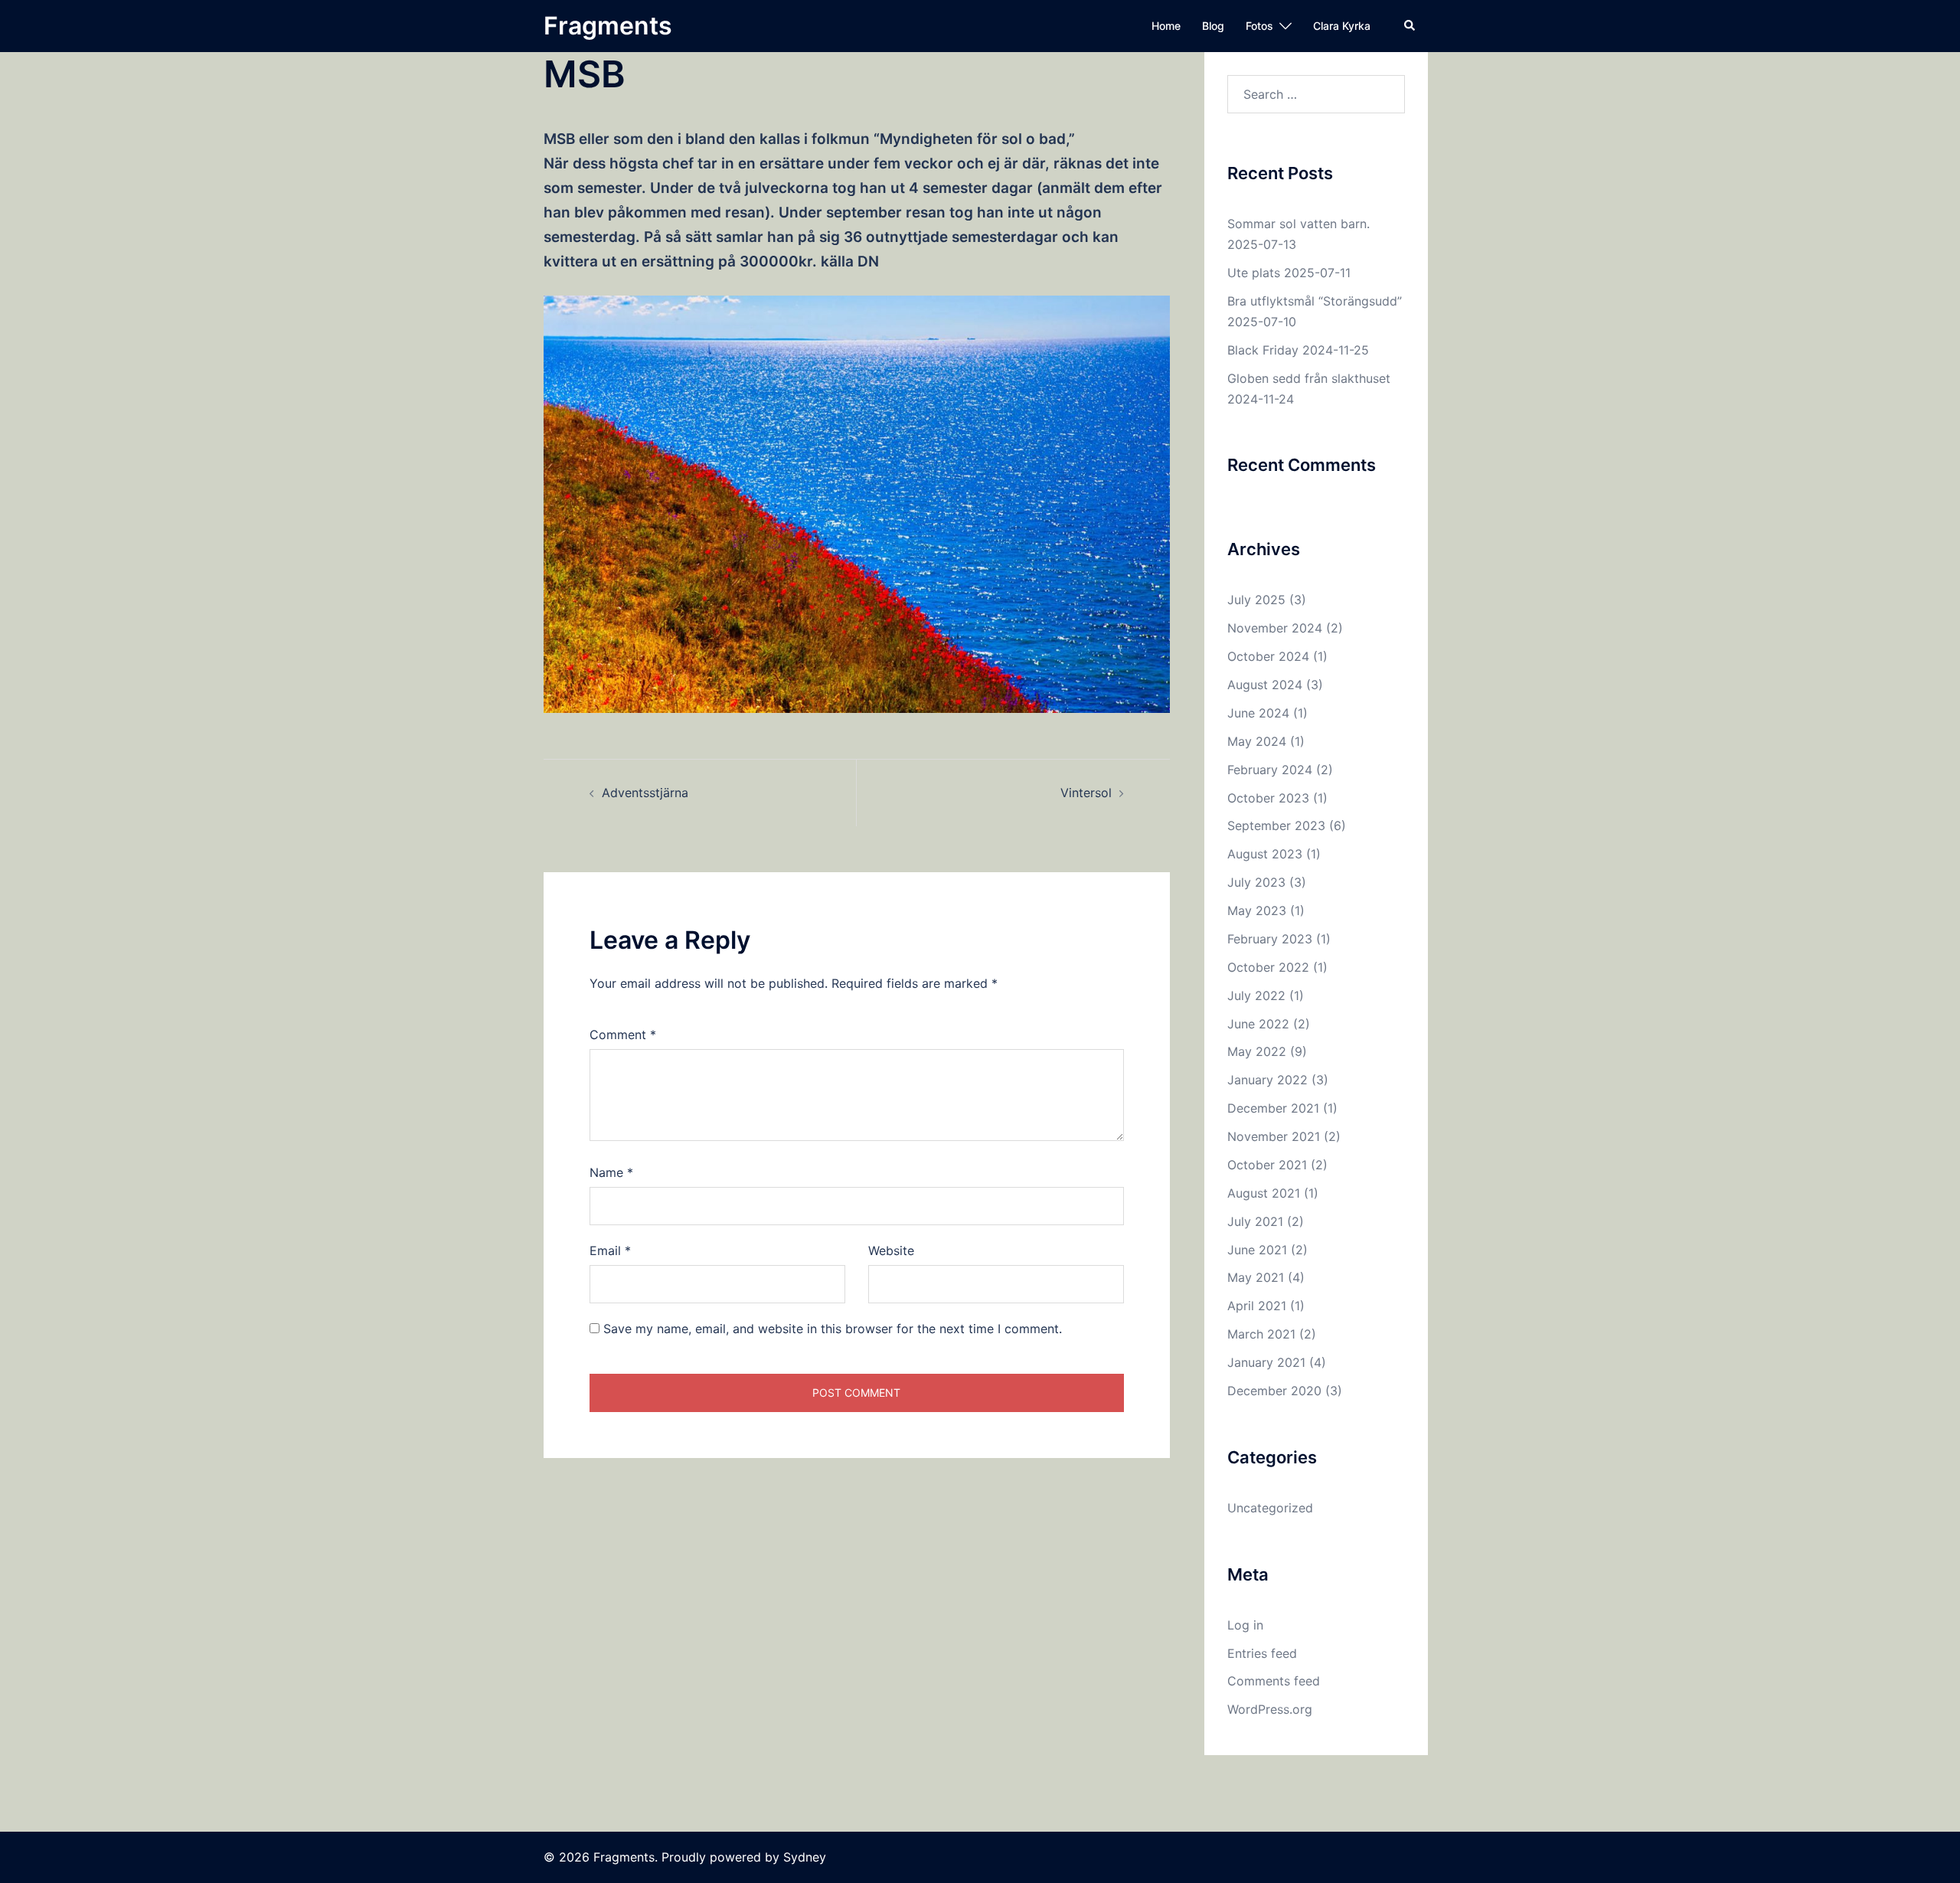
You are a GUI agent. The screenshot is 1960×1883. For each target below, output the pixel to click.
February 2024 (1270, 770)
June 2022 (1258, 1024)
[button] (1410, 26)
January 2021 (1266, 1362)
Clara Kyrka (1342, 26)
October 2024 (1268, 656)
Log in (1245, 1625)
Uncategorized (1270, 1508)
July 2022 (1256, 995)
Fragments (608, 26)
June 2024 (1258, 713)
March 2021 (1261, 1334)
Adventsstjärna (645, 793)
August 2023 (1265, 854)
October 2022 (1268, 967)
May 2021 (1256, 1277)
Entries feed (1262, 1653)
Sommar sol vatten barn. (1298, 224)
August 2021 (1264, 1193)
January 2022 (1267, 1080)
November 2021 (1274, 1136)
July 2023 (1256, 882)
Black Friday (1263, 350)
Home (1166, 26)
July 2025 (1256, 600)
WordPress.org (1270, 1709)
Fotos (1259, 26)
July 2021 (1255, 1221)
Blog (1213, 26)
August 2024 (1265, 685)
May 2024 (1257, 741)
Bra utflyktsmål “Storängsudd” (1315, 301)
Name (611, 1172)
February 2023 (1270, 939)
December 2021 (1273, 1108)
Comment (623, 1035)
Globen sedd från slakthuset (1309, 378)
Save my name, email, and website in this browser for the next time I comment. (833, 1329)
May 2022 (1257, 1051)
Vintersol (1086, 793)
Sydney (805, 1857)
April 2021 (1257, 1306)
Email (610, 1250)
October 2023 (1268, 798)
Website (891, 1250)
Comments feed (1274, 1681)
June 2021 (1257, 1250)
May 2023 (1257, 910)
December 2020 (1274, 1391)
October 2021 (1267, 1165)
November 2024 (1275, 628)
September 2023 (1276, 825)
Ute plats (1254, 273)
